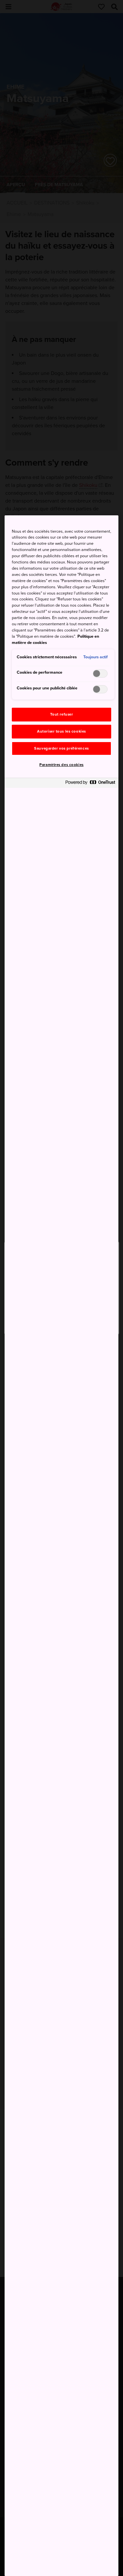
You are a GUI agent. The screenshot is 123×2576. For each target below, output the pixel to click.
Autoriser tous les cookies (61, 731)
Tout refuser (62, 714)
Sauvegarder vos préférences (61, 748)
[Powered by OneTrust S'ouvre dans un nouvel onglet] (90, 784)
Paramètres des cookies (61, 765)
